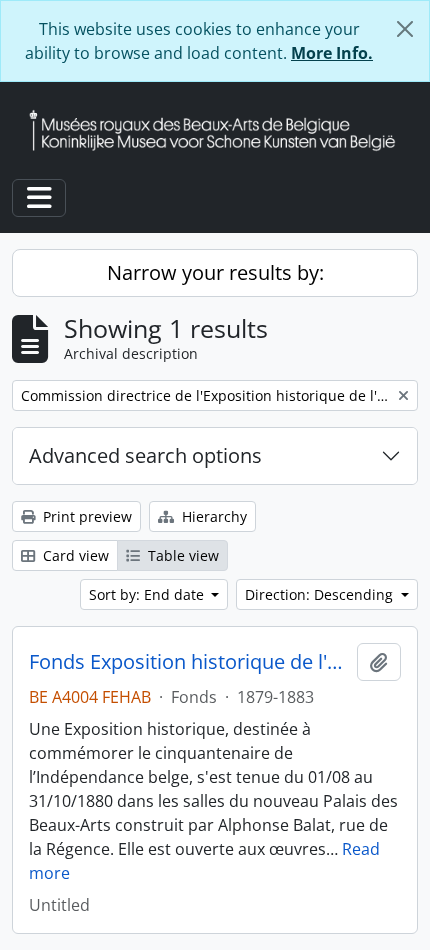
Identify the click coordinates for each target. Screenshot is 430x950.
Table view (181, 555)
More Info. (332, 53)
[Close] (405, 29)
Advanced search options (145, 455)
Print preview (85, 516)
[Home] (220, 130)
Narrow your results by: (215, 272)
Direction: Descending (321, 594)
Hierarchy (212, 516)
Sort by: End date (148, 594)
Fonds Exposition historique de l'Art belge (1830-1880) (189, 662)
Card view (74, 555)
